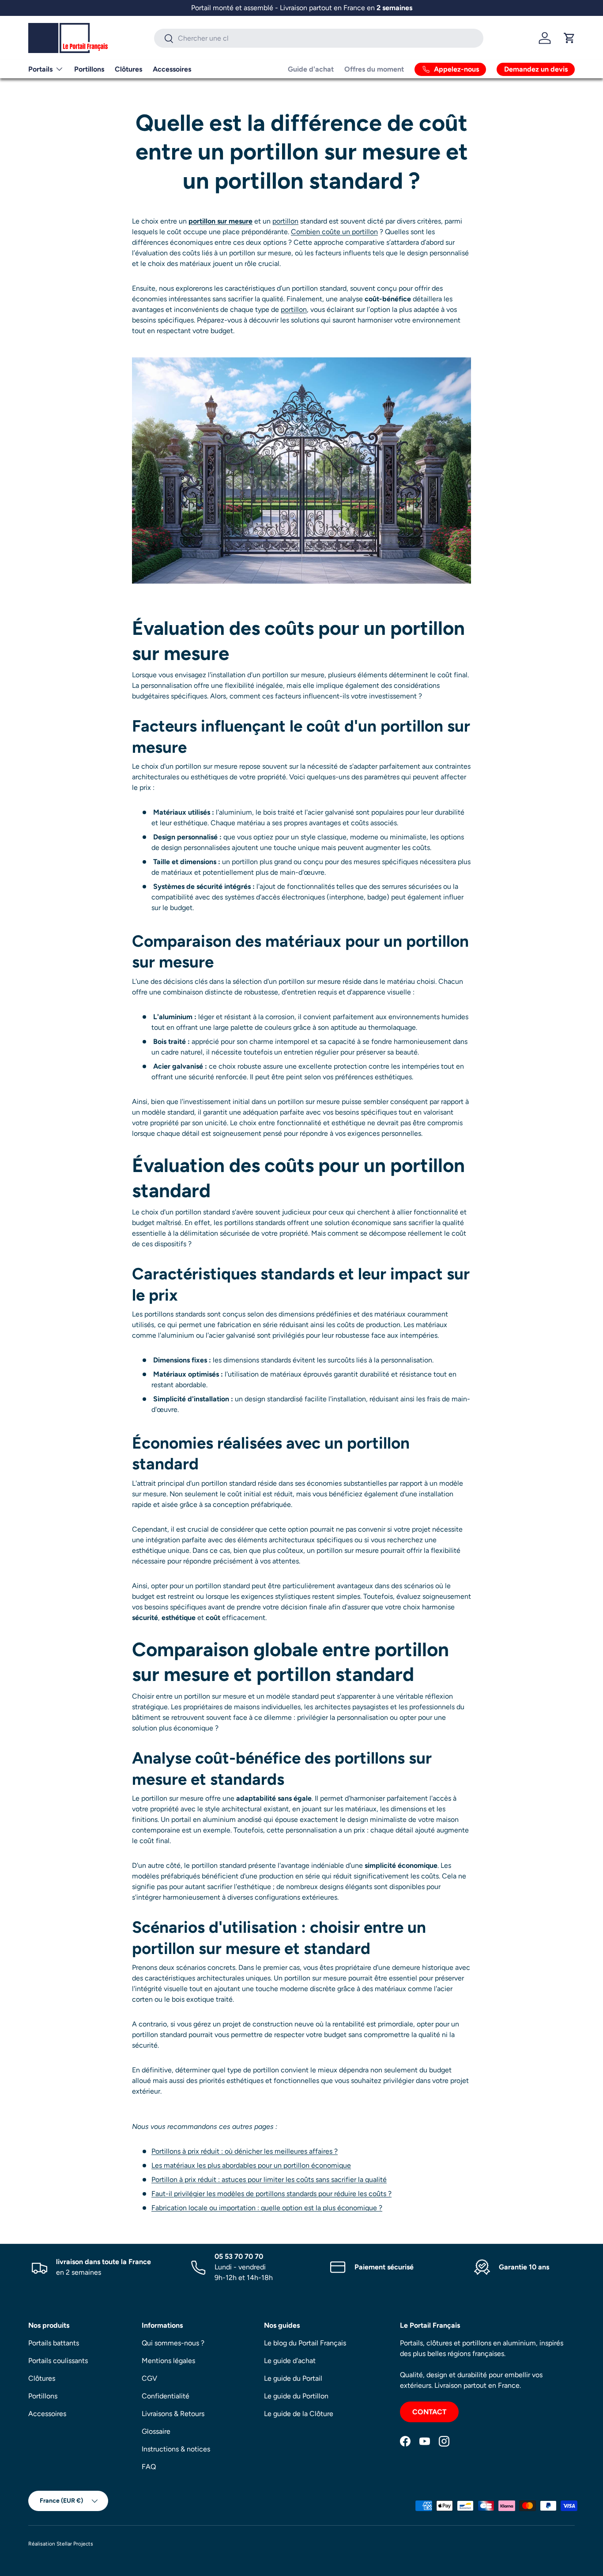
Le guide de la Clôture (299, 2414)
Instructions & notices (176, 2449)
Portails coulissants (58, 2361)
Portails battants (54, 2343)
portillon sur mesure (220, 221)
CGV (149, 2378)
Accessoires (172, 69)
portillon (285, 221)
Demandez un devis (536, 69)
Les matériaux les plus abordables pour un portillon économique (251, 2165)
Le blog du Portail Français (305, 2343)
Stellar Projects (75, 2544)
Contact (429, 2412)
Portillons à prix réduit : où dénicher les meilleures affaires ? (245, 2151)
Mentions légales (168, 2361)
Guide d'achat (311, 69)
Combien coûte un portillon (334, 232)
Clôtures (128, 69)
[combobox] (319, 38)
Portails (40, 69)
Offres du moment (374, 69)
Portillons (89, 69)
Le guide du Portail (293, 2378)
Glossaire (156, 2431)
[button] (569, 38)
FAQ (149, 2467)
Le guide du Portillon (296, 2396)
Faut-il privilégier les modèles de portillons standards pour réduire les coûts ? (271, 2194)
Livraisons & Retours (173, 2414)
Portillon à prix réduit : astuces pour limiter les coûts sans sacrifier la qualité (269, 2180)
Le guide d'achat (290, 2361)
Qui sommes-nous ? (173, 2343)
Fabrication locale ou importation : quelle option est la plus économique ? (267, 2208)
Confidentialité (166, 2396)
